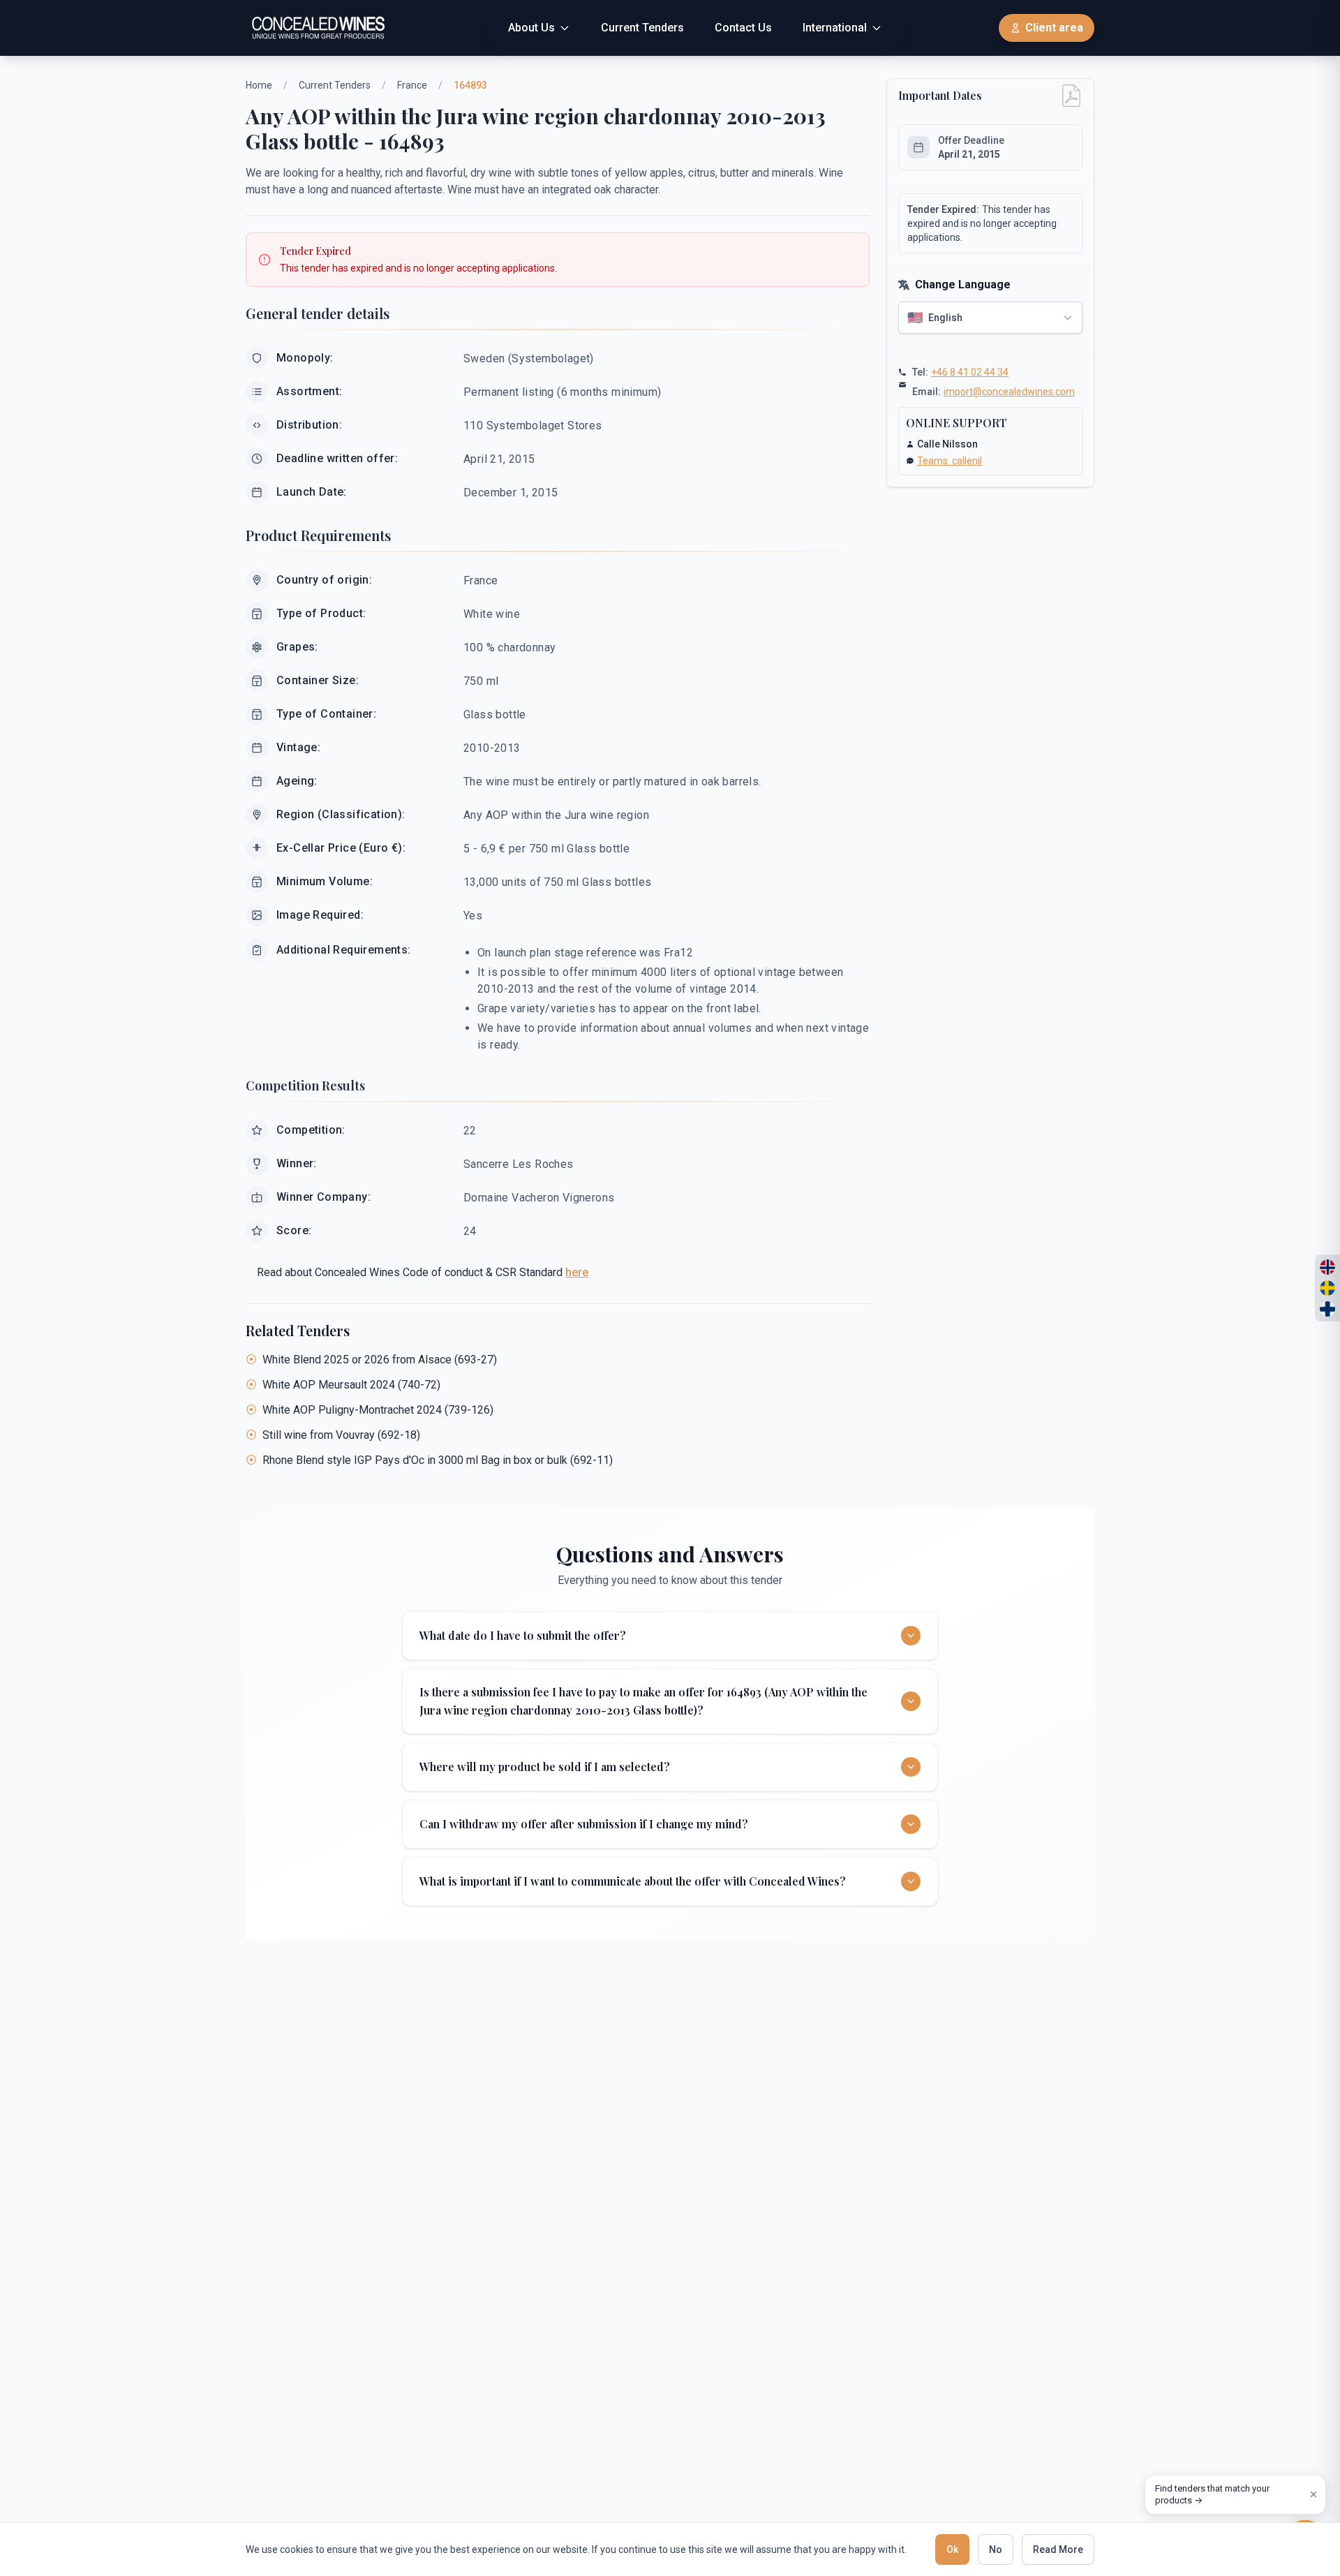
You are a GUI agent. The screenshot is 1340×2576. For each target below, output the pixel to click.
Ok (952, 2549)
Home (259, 85)
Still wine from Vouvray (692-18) (341, 1435)
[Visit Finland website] (1327, 1309)
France (412, 85)
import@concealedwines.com (1009, 392)
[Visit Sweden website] (1327, 1288)
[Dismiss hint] (1313, 2494)
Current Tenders (335, 85)
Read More (1058, 2549)
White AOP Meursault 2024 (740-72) (351, 1385)
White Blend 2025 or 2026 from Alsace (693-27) (380, 1360)
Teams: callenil (950, 461)
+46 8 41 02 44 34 (970, 372)
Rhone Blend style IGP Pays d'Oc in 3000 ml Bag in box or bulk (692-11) (438, 1460)
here (577, 1272)
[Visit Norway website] (1327, 1267)
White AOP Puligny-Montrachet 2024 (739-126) (378, 1410)
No (996, 2549)
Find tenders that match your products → (1212, 2495)
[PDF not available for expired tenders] (1071, 96)
